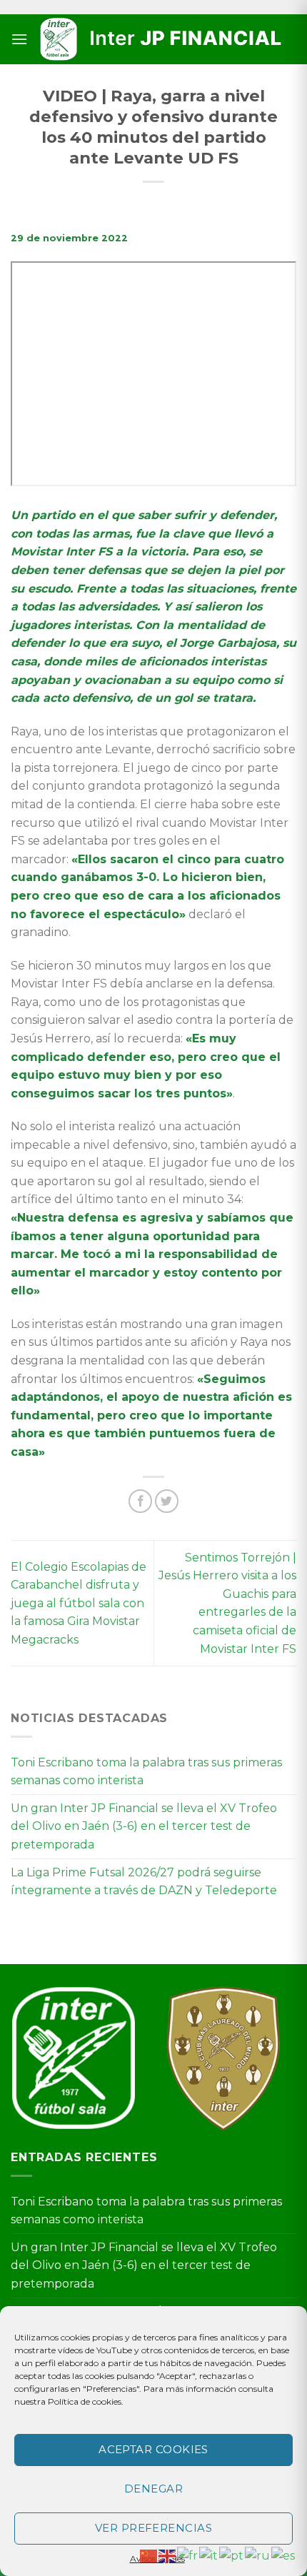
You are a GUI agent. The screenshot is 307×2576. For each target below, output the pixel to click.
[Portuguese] (232, 2555)
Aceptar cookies (153, 2449)
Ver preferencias (153, 2528)
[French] (188, 2555)
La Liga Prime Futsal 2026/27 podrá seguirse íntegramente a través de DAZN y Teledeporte (144, 1882)
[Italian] (209, 2555)
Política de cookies (85, 2401)
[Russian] (258, 2555)
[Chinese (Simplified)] (149, 2555)
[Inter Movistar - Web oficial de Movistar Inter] (162, 40)
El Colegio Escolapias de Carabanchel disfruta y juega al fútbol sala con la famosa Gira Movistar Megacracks (79, 1603)
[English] (168, 2555)
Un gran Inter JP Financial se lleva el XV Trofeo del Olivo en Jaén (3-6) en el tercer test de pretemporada (144, 1826)
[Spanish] (284, 2555)
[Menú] (19, 39)
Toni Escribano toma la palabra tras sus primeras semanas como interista (146, 1772)
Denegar (153, 2489)
